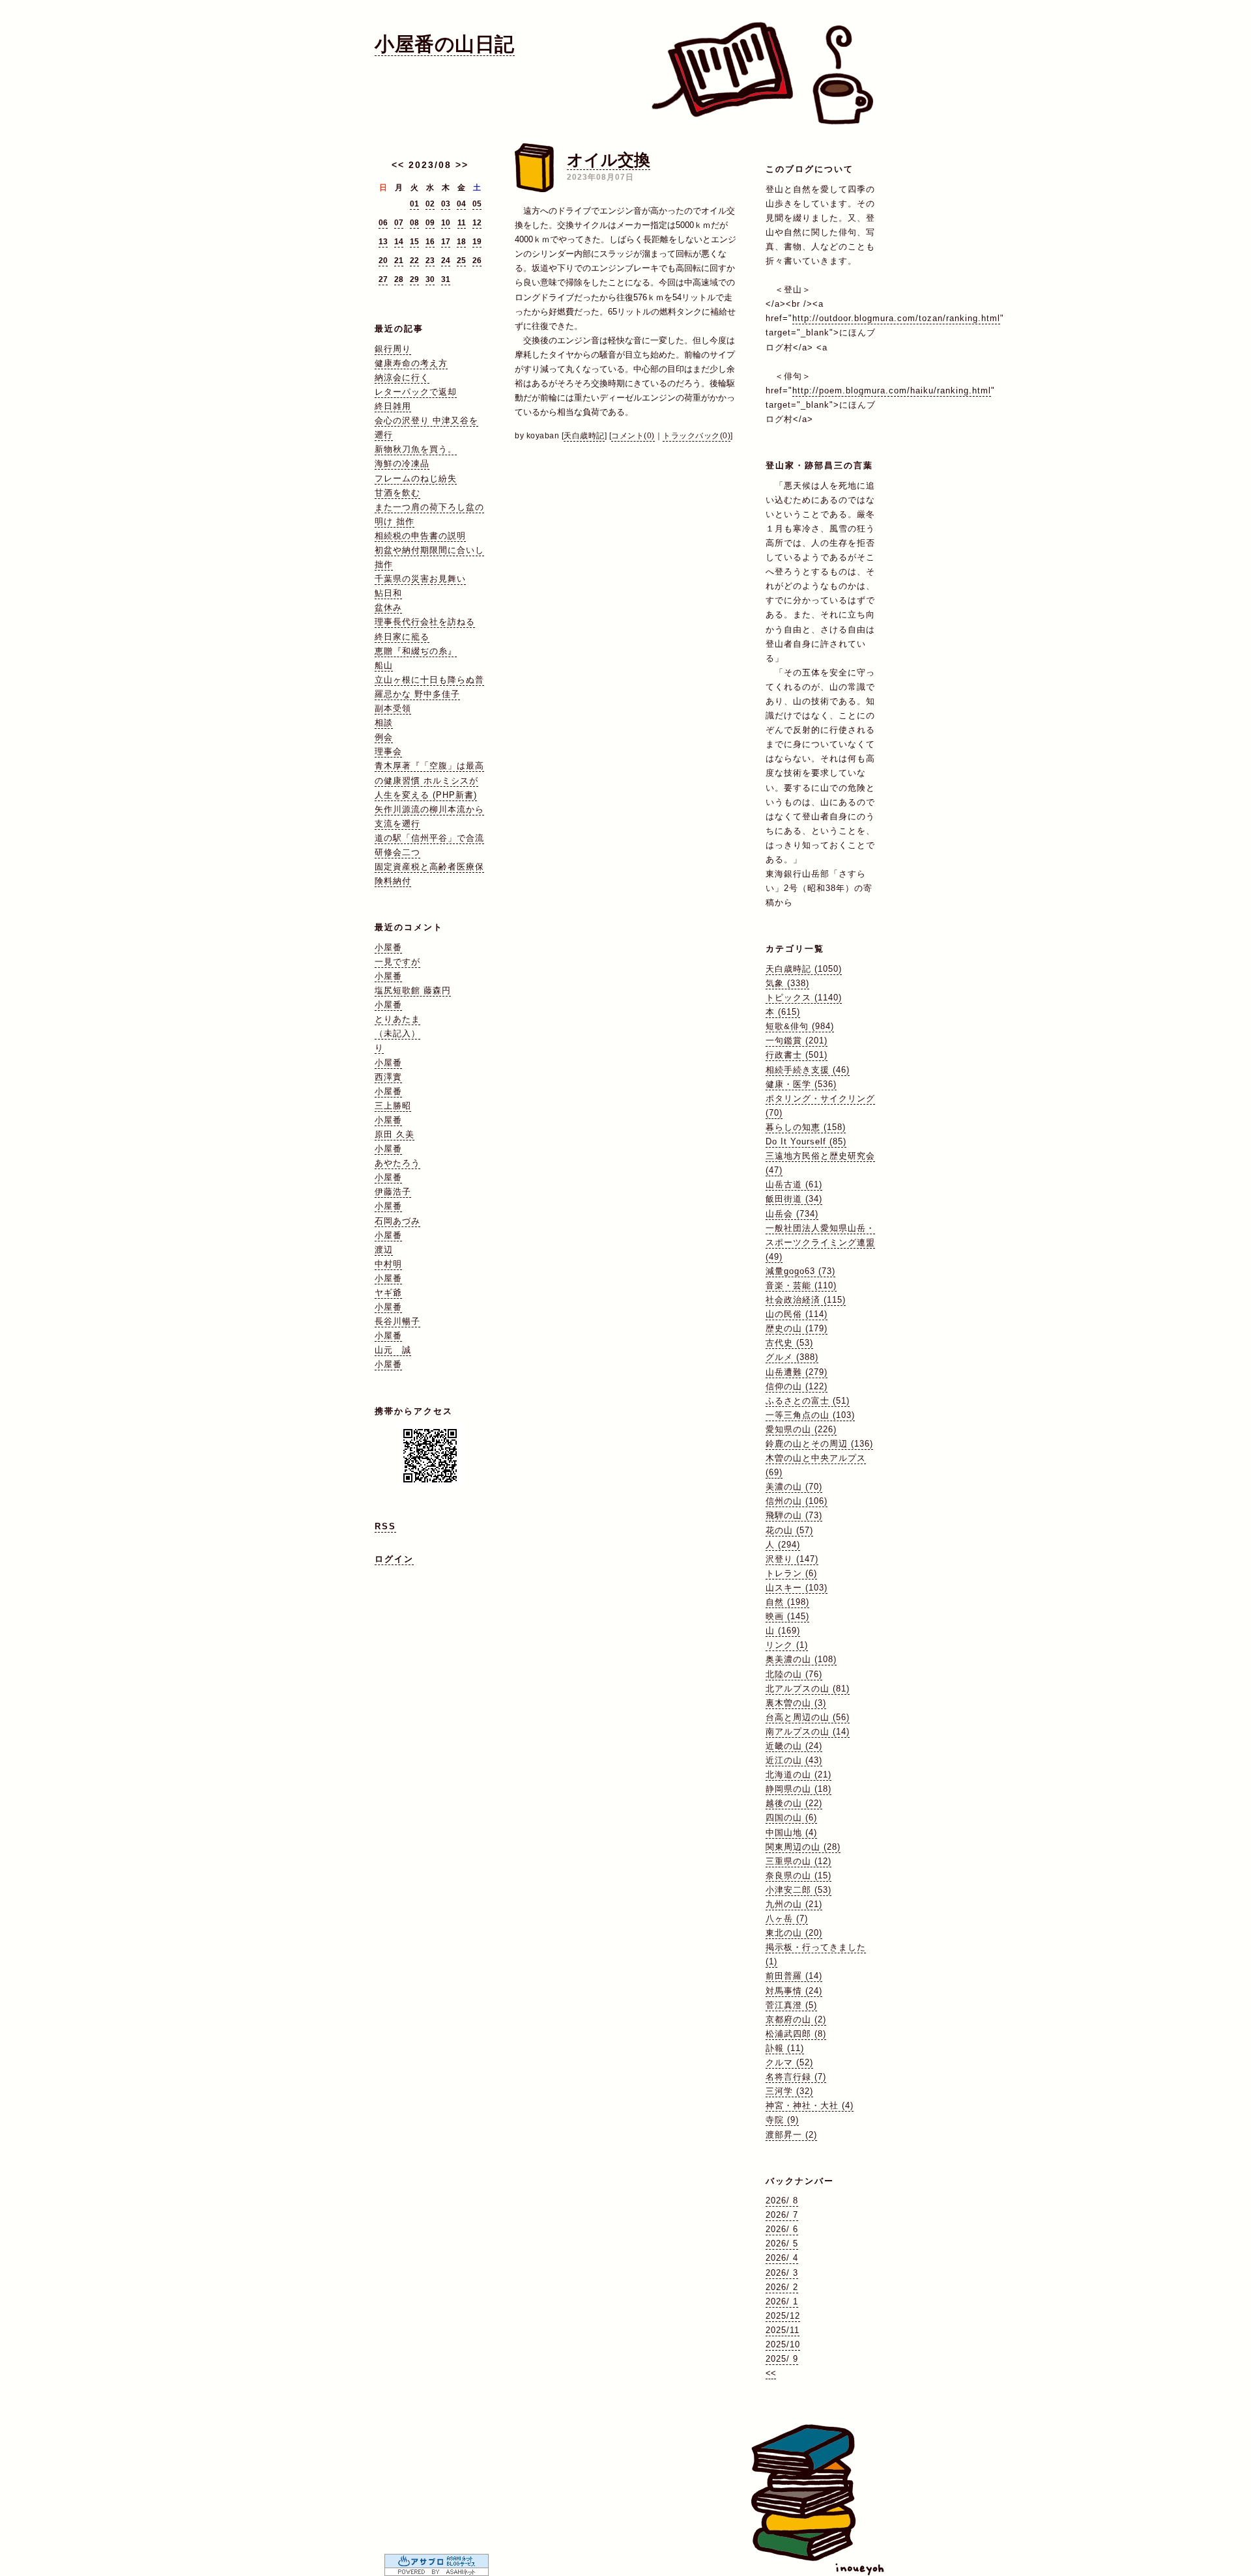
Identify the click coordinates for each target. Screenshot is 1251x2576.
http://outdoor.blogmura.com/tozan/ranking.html (896, 318)
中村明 (388, 1264)
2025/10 (783, 2344)
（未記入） (397, 1033)
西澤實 (388, 1077)
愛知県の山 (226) (801, 1429)
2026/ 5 (782, 2243)
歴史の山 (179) (797, 1328)
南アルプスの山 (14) (808, 1732)
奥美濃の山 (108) (801, 1659)
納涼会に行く (402, 377)
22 (414, 261)
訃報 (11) (785, 2048)
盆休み (388, 607)
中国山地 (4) (791, 1833)
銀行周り (393, 349)
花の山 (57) (789, 1530)
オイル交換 (609, 160)
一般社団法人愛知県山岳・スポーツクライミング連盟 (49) (820, 1242)
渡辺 (384, 1250)
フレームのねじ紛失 (416, 478)
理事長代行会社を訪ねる (425, 622)
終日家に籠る (402, 637)
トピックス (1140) (804, 998)
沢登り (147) (792, 1559)
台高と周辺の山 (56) (808, 1717)
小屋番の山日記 (445, 44)
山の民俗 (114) (797, 1314)
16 (430, 242)
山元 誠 (393, 1350)
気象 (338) (787, 983)
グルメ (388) (792, 1357)
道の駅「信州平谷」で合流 (429, 838)
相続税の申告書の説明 (420, 536)
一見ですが (397, 962)
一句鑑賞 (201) (797, 1040)
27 (383, 279)
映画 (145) (787, 1616)
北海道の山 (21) (798, 1775)
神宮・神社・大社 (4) (810, 2105)
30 (430, 279)
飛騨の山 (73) (794, 1515)
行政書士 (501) (797, 1055)
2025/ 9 (782, 2359)
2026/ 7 (782, 2215)
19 (477, 242)
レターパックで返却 (416, 392)
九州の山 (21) (794, 1904)
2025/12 (783, 2316)
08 (414, 223)
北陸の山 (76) (794, 1674)
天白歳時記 (584, 436)
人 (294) (783, 1545)
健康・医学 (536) (801, 1084)
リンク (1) (787, 1645)
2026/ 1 (782, 2301)
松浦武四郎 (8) (796, 2034)
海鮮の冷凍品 (402, 463)
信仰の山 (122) (797, 1386)
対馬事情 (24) (794, 1991)
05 (477, 204)
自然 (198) (787, 1602)
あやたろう (397, 1163)
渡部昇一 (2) (791, 2135)
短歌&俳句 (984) (800, 1026)
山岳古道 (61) (794, 1184)
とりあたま (397, 1019)
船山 (384, 665)
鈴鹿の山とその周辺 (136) (819, 1444)
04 (461, 204)
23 (430, 261)
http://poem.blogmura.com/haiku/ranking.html (892, 390)
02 (430, 204)
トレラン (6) (791, 1573)
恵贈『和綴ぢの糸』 (416, 651)
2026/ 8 (782, 2201)
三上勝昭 (393, 1106)
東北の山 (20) (794, 1933)
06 (383, 223)
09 (430, 223)
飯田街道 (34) (794, 1199)
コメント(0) (633, 436)
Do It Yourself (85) (806, 1141)
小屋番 (388, 947)
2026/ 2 (782, 2287)
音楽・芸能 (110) (801, 1285)
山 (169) (783, 1631)
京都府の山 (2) (796, 2019)
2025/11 (783, 2330)
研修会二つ (397, 852)
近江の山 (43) (794, 1760)
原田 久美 (395, 1134)
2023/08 (430, 165)
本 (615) (783, 1012)
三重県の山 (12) (798, 1861)
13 (383, 242)
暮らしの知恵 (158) (806, 1127)
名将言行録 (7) (796, 2077)
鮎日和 (388, 593)
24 (446, 261)
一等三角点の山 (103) (810, 1415)
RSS (385, 1526)
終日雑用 (393, 406)
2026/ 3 (782, 2273)
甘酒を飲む (397, 493)
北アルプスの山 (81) (808, 1689)
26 (477, 261)
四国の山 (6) (791, 1818)
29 (414, 279)
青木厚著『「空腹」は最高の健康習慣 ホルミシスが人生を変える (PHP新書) (429, 780)
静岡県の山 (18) (798, 1789)
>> (462, 165)
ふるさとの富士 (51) (808, 1401)
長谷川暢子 (397, 1321)
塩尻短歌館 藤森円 (413, 990)
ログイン (394, 1559)
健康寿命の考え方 (411, 363)
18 (461, 242)
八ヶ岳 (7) (787, 1918)
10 (446, 223)
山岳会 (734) (792, 1214)
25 (461, 261)
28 (399, 279)
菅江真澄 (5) (791, 2005)
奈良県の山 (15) (798, 1875)
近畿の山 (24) (794, 1746)
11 (462, 223)
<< (398, 165)
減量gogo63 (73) (800, 1271)
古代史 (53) (789, 1343)
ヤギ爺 (388, 1293)
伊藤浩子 (393, 1192)
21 (399, 261)
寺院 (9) (782, 2120)
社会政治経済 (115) (806, 1300)
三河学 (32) (789, 2091)
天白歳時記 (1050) (804, 969)
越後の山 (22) (794, 1803)
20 (383, 261)
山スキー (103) (797, 1588)
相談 (384, 723)
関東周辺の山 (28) (803, 1847)
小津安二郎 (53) (798, 1890)
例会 (384, 737)
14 (399, 242)
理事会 (388, 751)
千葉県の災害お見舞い (420, 579)
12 (477, 223)
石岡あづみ (397, 1221)
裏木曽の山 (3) (796, 1703)
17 (446, 242)
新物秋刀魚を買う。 (416, 449)
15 (414, 242)
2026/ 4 (782, 2258)
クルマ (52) (789, 2062)
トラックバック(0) (697, 436)
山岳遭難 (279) (797, 1372)
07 (399, 223)
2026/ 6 (782, 2229)
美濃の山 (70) (794, 1487)
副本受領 (393, 708)
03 (446, 204)
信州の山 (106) (797, 1501)
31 (446, 279)
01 (414, 204)
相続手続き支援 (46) (808, 1070)
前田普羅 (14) (794, 1976)
